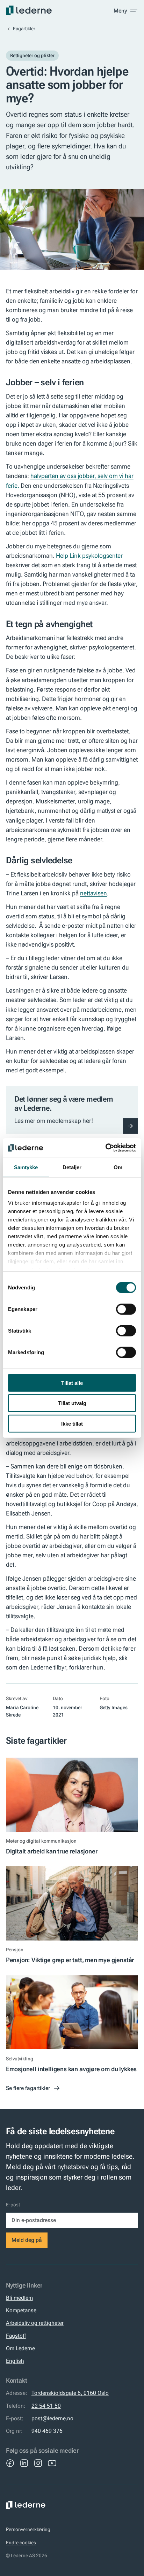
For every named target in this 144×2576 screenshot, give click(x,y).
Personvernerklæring (28, 2529)
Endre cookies (21, 2543)
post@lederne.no (52, 2418)
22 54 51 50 (46, 2406)
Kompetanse (21, 2310)
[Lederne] (29, 10)
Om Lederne (20, 2348)
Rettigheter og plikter (32, 55)
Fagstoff (16, 2336)
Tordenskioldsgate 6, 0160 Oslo (70, 2393)
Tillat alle (72, 1383)
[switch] (126, 1309)
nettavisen (93, 893)
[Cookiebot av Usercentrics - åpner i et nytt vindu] (105, 1148)
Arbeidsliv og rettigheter (35, 2323)
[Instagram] (38, 2463)
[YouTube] (52, 2463)
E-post (13, 2205)
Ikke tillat (72, 1423)
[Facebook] (10, 2463)
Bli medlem (19, 2298)
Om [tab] (118, 1167)
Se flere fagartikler (28, 2088)
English (15, 2361)
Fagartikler (24, 29)
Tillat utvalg (72, 1403)
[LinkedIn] (24, 2463)
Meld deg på (27, 2240)
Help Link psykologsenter (89, 556)
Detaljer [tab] (72, 1167)
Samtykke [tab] (26, 1167)
